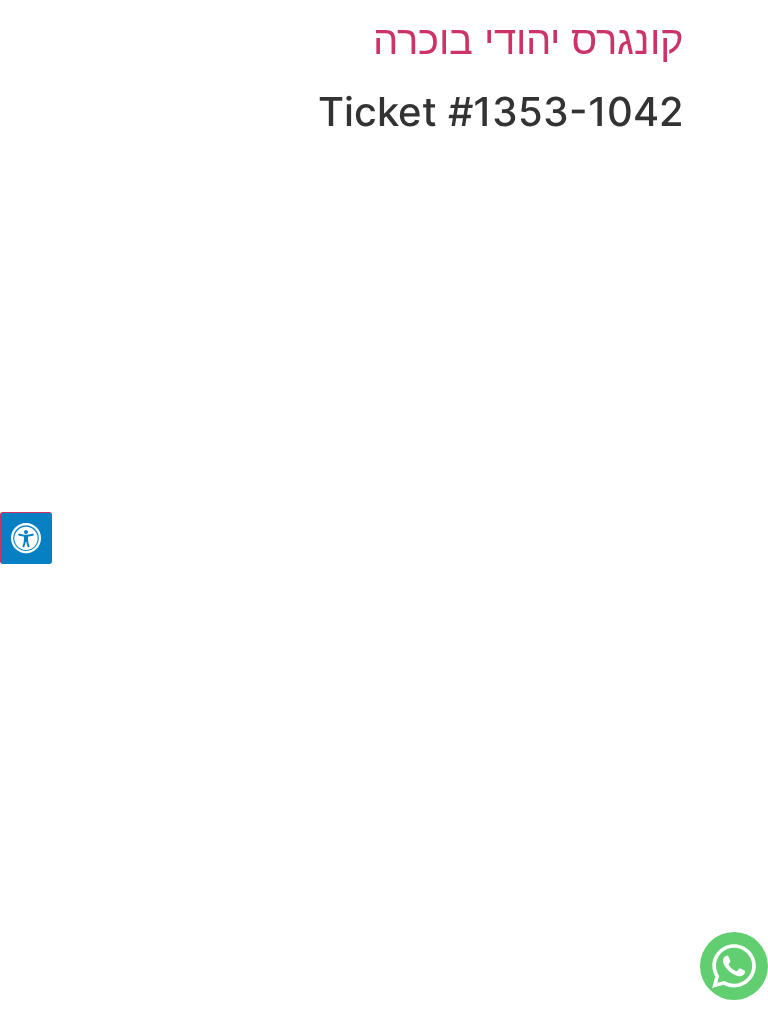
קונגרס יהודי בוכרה (528, 39)
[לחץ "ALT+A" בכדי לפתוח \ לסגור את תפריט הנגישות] (26, 538)
